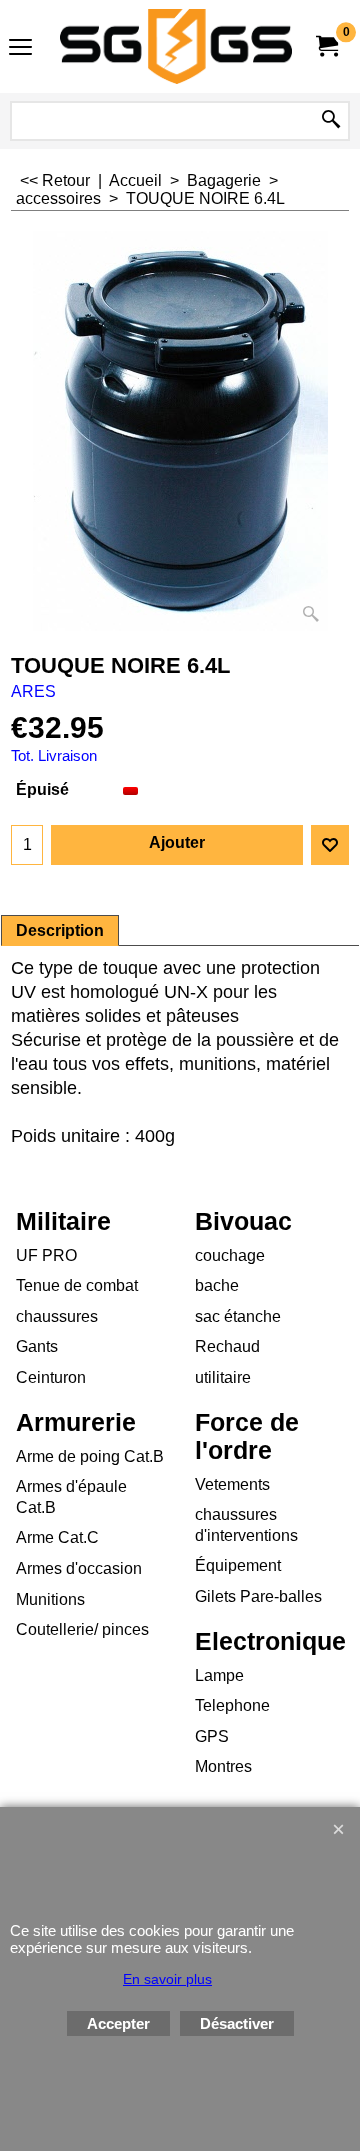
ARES (33, 691)
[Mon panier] (326, 46)
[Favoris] (330, 845)
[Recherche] (331, 121)
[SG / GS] (176, 46)
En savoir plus (167, 1979)
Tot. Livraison (54, 756)
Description (60, 930)
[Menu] (20, 48)
